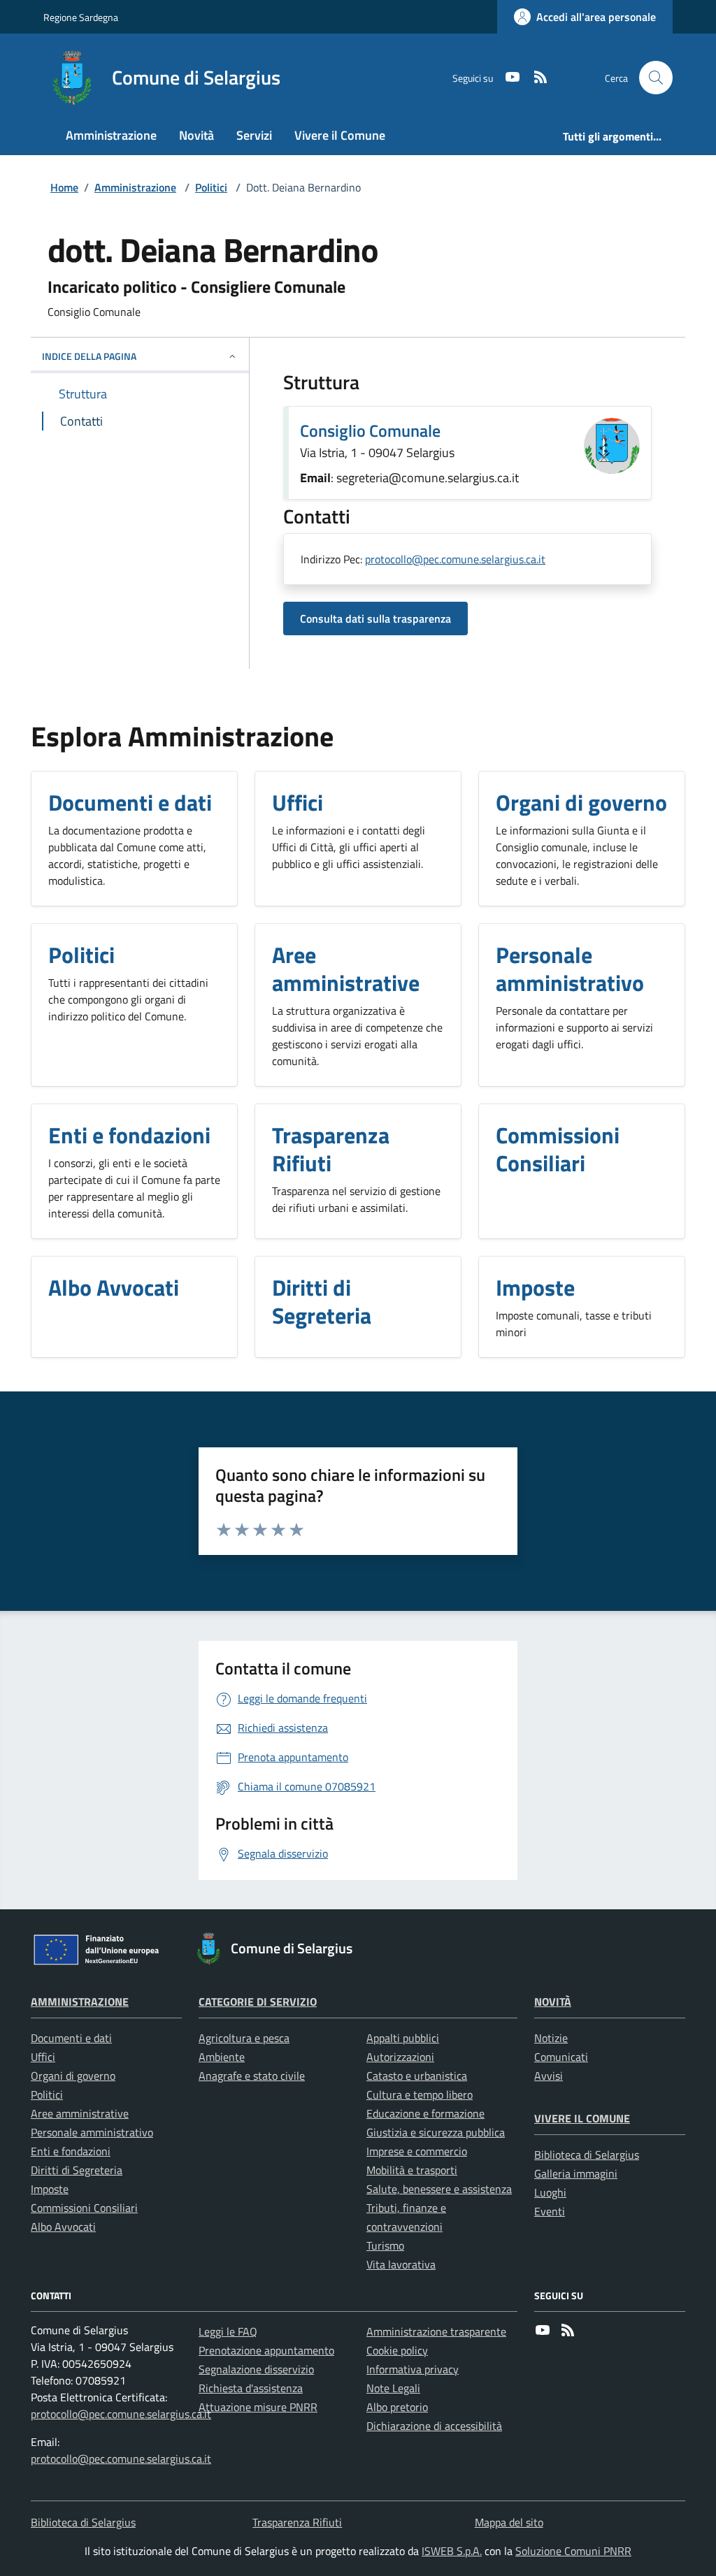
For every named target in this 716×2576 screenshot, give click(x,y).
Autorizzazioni (400, 2057)
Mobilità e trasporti (412, 2170)
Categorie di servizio (258, 2002)
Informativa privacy (413, 2369)
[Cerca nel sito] (656, 78)
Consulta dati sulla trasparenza (375, 618)
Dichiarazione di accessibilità (434, 2426)
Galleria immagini (576, 2173)
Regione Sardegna (81, 17)
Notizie (551, 2038)
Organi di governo (73, 2076)
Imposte (50, 2189)
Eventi (550, 2211)
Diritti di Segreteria (77, 2170)
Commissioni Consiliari (84, 2208)
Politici (211, 187)
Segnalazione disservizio (256, 2369)
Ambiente (222, 2057)
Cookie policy (397, 2350)
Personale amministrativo (92, 2132)
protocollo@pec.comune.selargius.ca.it (455, 559)
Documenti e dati (71, 2038)
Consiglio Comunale (370, 430)
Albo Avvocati (63, 2227)
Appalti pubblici (403, 2038)
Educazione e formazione (425, 2113)
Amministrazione (135, 187)
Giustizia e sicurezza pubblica (436, 2132)
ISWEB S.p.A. (452, 2551)
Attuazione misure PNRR (258, 2407)
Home (64, 187)
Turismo (385, 2245)
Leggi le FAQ (228, 2331)
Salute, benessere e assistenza (439, 2189)
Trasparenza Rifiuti (297, 2522)
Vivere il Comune (582, 2118)
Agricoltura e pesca (244, 2038)
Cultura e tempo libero (420, 2094)
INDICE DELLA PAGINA (89, 356)
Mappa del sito (509, 2522)
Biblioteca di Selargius (587, 2155)
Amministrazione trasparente (436, 2331)
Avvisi (549, 2076)
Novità (553, 2002)
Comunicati (561, 2057)
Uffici (43, 2057)
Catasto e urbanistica (417, 2076)
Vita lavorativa (401, 2264)
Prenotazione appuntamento (266, 2350)
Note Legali (393, 2388)
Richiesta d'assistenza (251, 2388)
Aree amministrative (80, 2113)
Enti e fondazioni (71, 2151)
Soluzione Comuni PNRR (573, 2551)
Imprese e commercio (417, 2151)
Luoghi (550, 2192)
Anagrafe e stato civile (252, 2076)
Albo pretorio (397, 2407)
